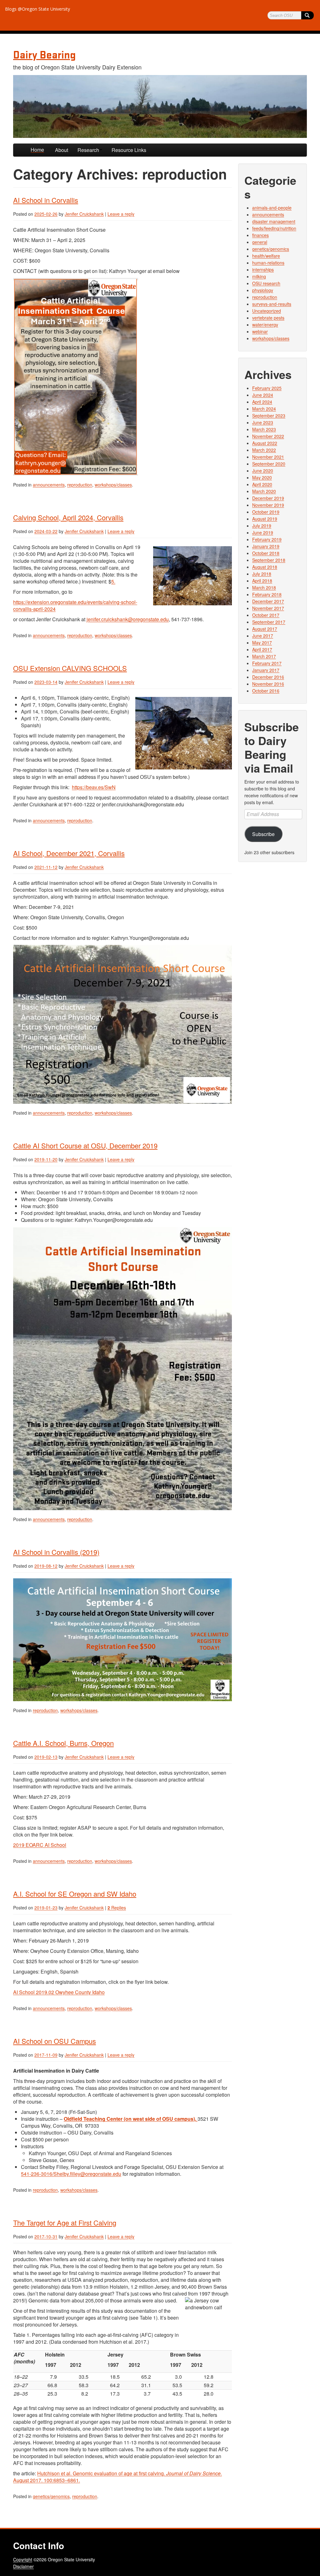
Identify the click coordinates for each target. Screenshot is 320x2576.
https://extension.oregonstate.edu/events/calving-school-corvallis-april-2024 (75, 605)
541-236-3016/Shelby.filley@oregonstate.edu (71, 2174)
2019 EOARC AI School (40, 1845)
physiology (263, 290)
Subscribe (263, 834)
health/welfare (266, 256)
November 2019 (268, 505)
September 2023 (269, 416)
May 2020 (262, 477)
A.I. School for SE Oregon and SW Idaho (75, 1894)
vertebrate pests (268, 318)
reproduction (80, 485)
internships (263, 270)
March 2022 (264, 450)
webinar (260, 331)
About (62, 150)
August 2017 (265, 629)
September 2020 (269, 464)
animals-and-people (272, 208)
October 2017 (266, 615)
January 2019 (266, 546)
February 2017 (267, 663)
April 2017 (262, 649)
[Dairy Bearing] (160, 106)
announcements (49, 485)
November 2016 (268, 684)
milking (259, 276)
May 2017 (262, 643)
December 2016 (268, 677)
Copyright (23, 2559)
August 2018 (265, 567)
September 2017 (269, 622)
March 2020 (264, 491)
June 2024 (263, 395)
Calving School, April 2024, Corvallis (68, 517)
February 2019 (267, 539)
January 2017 (266, 670)
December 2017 (268, 601)
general (260, 242)
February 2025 (267, 388)
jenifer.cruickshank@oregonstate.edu (128, 619)
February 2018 (267, 594)
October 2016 (266, 691)
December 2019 (268, 498)
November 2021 (268, 457)
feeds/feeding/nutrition (274, 228)
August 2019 (265, 519)
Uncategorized (267, 311)
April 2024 (262, 402)
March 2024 (264, 409)
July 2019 (262, 526)
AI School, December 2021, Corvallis (69, 853)
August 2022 (265, 443)
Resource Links (129, 150)
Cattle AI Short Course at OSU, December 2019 (85, 1145)
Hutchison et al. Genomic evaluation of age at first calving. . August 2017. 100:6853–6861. (117, 2477)
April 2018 (262, 581)
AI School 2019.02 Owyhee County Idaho (59, 1992)
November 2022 (268, 436)
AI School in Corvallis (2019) (56, 1552)
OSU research (266, 283)
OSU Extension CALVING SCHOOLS (70, 668)
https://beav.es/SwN (94, 787)
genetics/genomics (51, 2496)
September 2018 (269, 560)
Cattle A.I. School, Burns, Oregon (63, 1743)
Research (88, 150)
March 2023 (264, 429)
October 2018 (266, 553)
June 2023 (263, 422)
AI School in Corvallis (46, 200)
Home (37, 150)
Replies (117, 1908)
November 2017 (268, 608)
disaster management (274, 221)
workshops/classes (113, 485)
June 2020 (263, 471)
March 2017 (264, 656)
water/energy (265, 325)
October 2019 (266, 512)
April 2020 (262, 484)
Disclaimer (23, 2566)
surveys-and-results (272, 304)
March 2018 (264, 587)
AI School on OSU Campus (55, 2041)
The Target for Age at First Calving (65, 2223)
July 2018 (262, 574)
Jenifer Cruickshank (84, 214)
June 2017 (263, 636)
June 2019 (263, 532)
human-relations (268, 263)
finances (260, 235)
